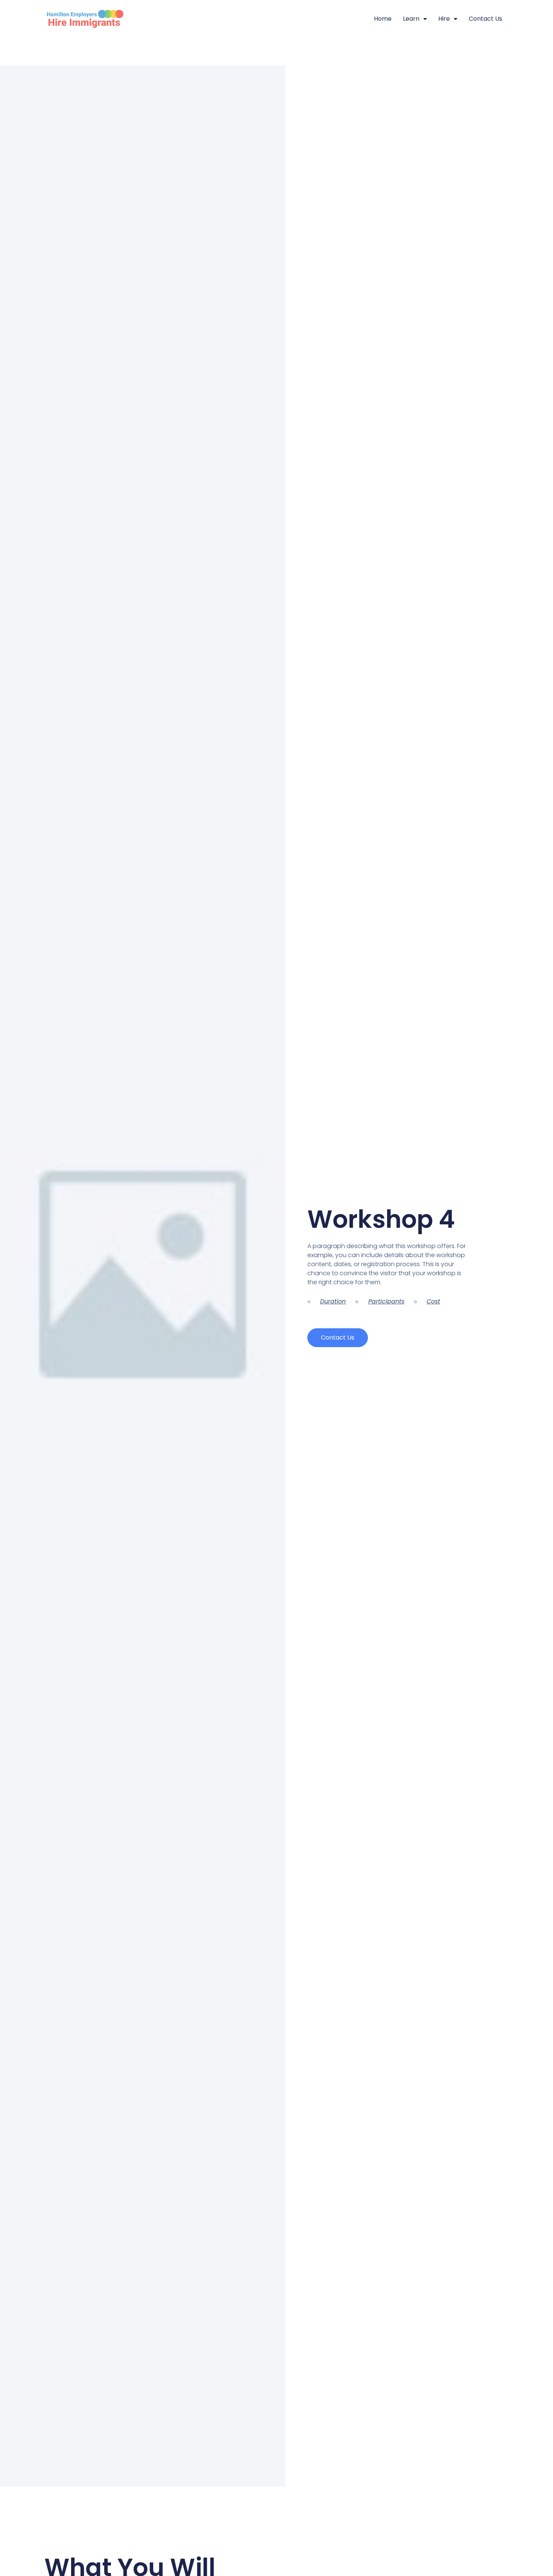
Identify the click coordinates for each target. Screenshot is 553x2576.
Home (383, 19)
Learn (411, 19)
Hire (444, 19)
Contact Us (485, 19)
